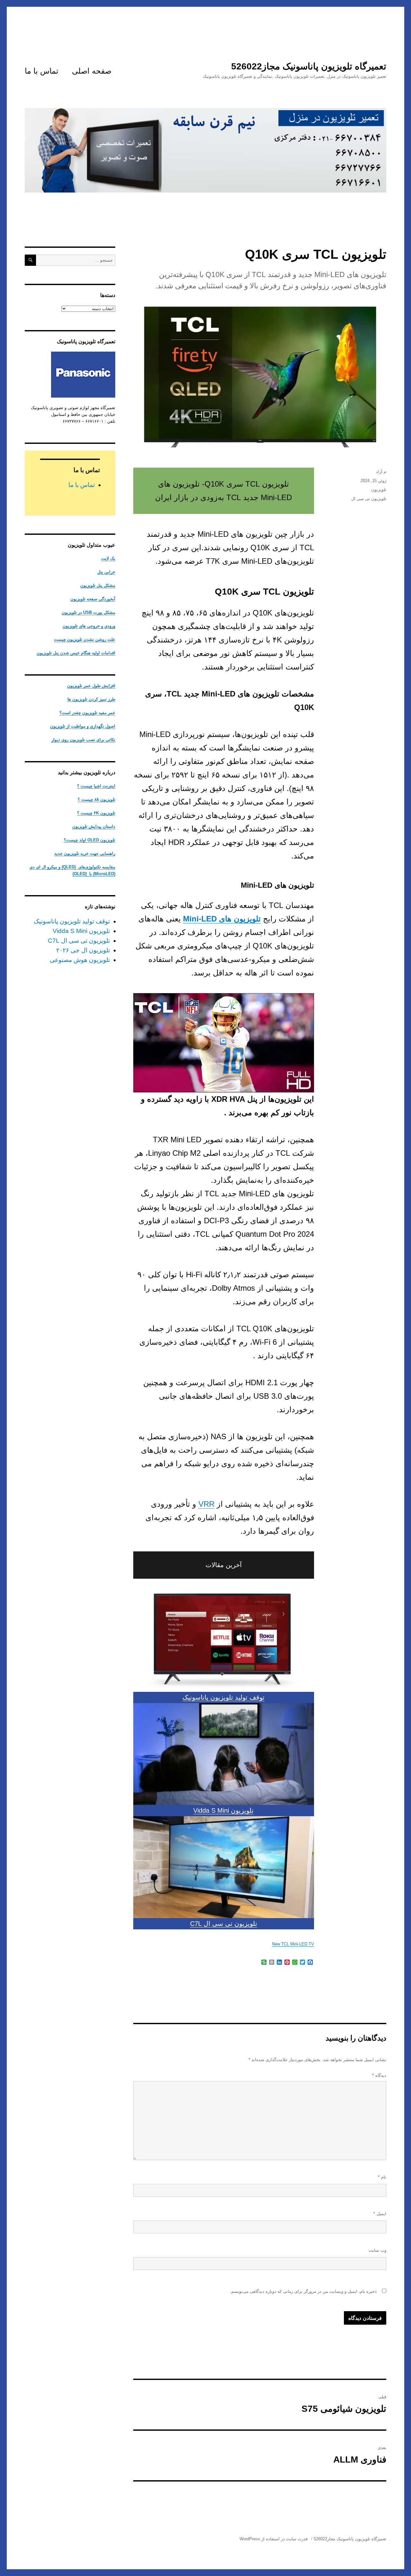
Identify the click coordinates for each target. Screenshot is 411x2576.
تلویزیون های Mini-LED (222, 919)
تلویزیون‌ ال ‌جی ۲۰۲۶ (83, 950)
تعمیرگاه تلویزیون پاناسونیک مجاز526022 (309, 66)
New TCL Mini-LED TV (293, 1944)
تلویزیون (379, 490)
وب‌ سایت (377, 2250)
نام (382, 2177)
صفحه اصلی (92, 71)
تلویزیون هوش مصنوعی (80, 960)
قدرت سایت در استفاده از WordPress (274, 2539)
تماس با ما (42, 71)
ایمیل (380, 2214)
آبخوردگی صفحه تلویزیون (93, 599)
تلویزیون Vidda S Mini (223, 1810)
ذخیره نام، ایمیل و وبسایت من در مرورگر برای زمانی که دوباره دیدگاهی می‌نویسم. (303, 2291)
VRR (206, 1504)
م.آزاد (381, 472)
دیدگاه (379, 2075)
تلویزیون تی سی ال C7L (224, 1924)
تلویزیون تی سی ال (369, 499)
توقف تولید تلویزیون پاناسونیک (223, 1697)
